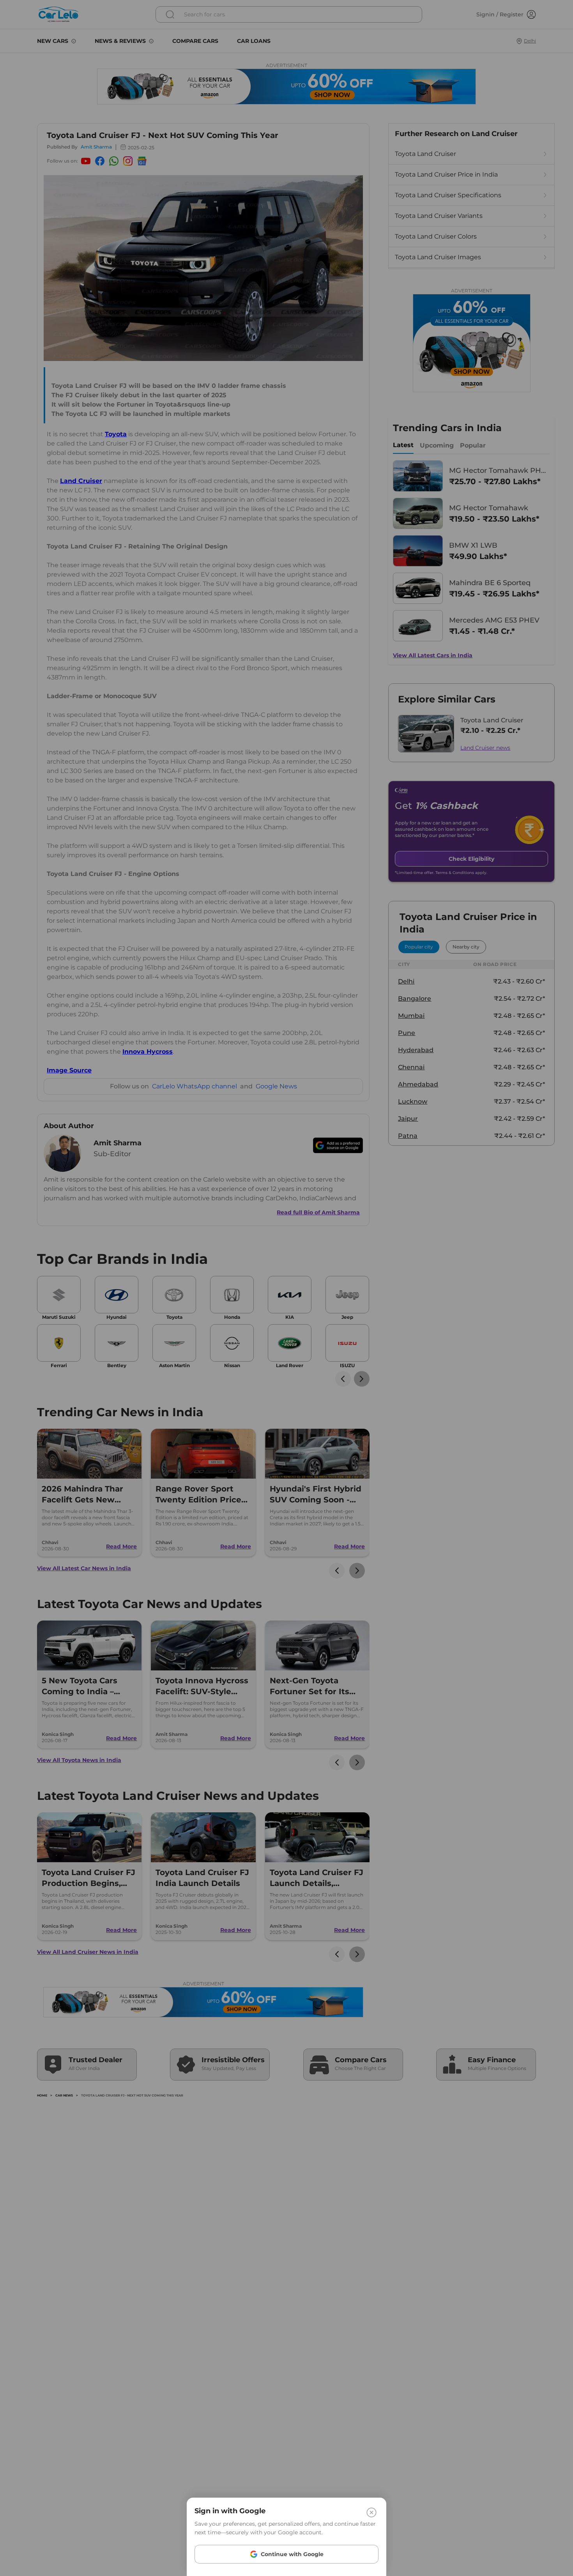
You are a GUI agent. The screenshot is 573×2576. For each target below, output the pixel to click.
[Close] (371, 2512)
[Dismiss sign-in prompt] (286, 1288)
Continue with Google (292, 2554)
